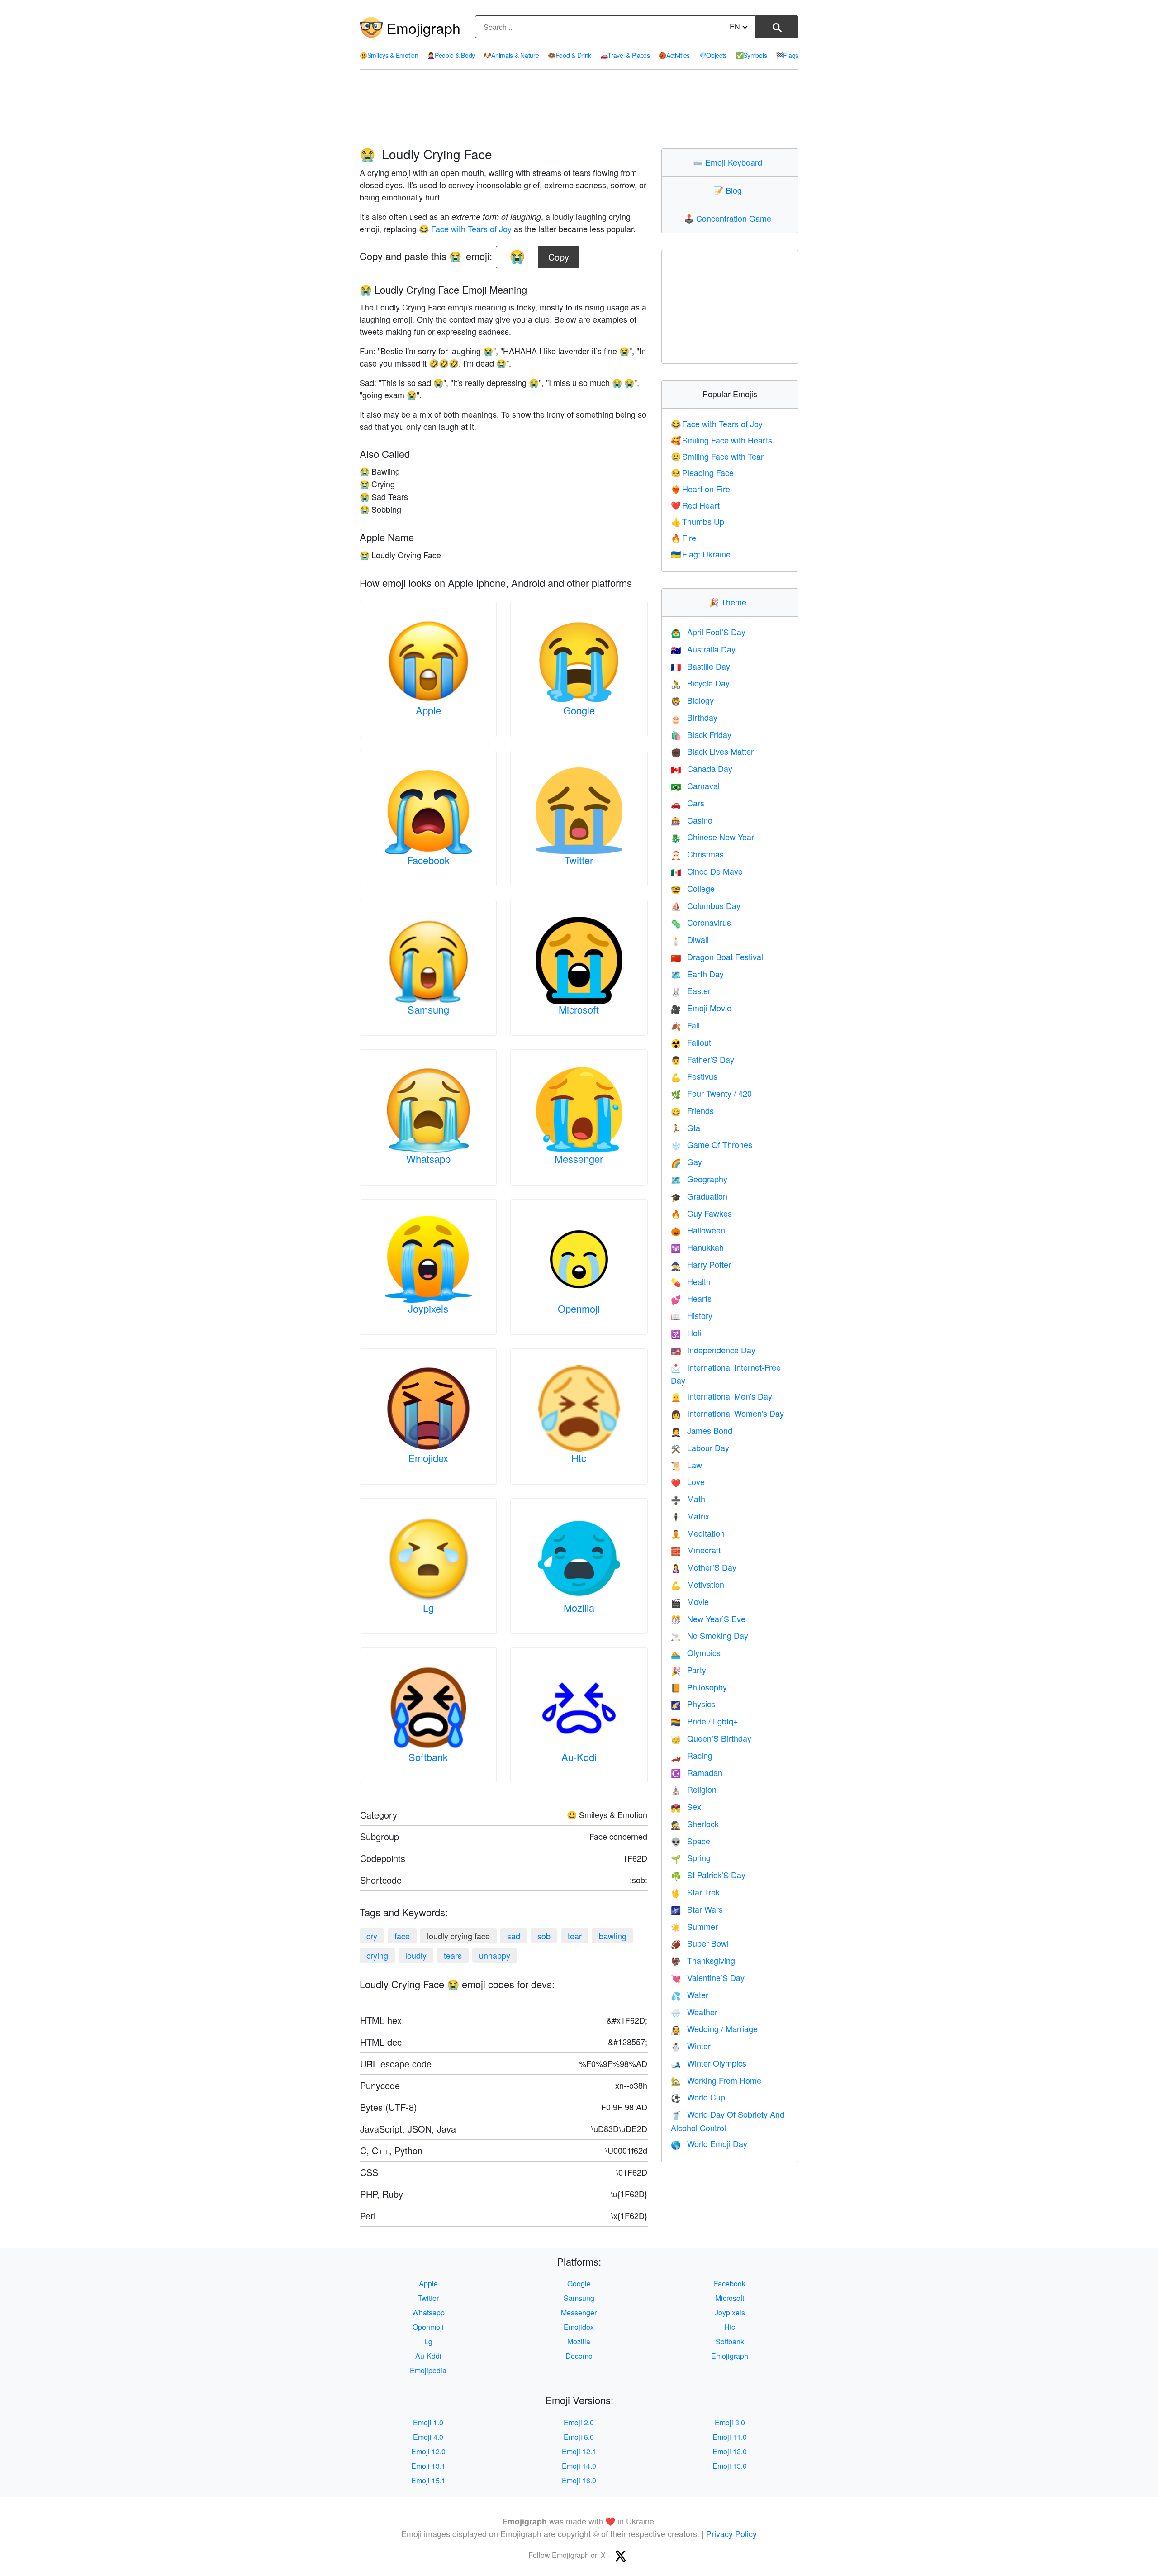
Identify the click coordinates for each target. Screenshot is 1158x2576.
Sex (686, 1806)
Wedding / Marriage (714, 2028)
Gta (686, 1128)
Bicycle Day (700, 683)
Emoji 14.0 (579, 2466)
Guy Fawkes (701, 1213)
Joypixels (428, 1308)
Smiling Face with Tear (717, 456)
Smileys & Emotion (389, 55)
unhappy (495, 1955)
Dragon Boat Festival (717, 957)
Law (686, 1465)
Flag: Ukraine (701, 554)
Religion (694, 1789)
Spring (691, 1857)
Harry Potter (701, 1264)
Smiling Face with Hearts (722, 440)
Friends (692, 1110)
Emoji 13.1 (428, 2466)
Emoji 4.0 (428, 2437)
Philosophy (699, 1687)
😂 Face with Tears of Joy (465, 229)
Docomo (579, 2356)
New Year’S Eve (708, 1619)
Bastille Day (700, 666)
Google (579, 710)
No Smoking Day (710, 1635)
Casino (692, 820)
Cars (688, 803)
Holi (686, 1333)
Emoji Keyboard (730, 162)
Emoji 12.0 (428, 2451)
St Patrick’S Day (708, 1875)
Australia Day (703, 649)
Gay (686, 1162)
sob (544, 1936)
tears (453, 1955)
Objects (713, 55)
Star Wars (697, 1909)
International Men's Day (721, 1396)
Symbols (752, 55)
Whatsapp (428, 1159)
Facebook (428, 860)
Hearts (691, 1298)
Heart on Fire (701, 489)
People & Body (451, 55)
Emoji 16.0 (579, 2480)
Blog (730, 190)
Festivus (694, 1076)
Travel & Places (625, 55)
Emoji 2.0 (579, 2422)
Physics (693, 1704)
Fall (685, 1025)
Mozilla (579, 1607)
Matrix (690, 1516)
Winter (691, 2046)
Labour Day (700, 1448)
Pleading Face (702, 472)
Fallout (691, 1042)
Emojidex (428, 1458)
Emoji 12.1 (579, 2451)
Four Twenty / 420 (711, 1093)
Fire (684, 538)
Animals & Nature (511, 55)
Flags (787, 55)
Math (688, 1499)
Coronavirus (701, 922)
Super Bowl (700, 1943)
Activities (674, 55)
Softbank (428, 1757)
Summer (694, 1926)
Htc (579, 1458)
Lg (428, 1607)
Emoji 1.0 (428, 2422)
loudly (416, 1955)
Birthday (694, 717)
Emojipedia (428, 2370)
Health (691, 1281)
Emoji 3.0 (730, 2422)
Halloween (698, 1230)
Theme (730, 602)
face (402, 1936)
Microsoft (579, 1009)
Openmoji (579, 1308)
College (693, 888)
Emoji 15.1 (428, 2480)
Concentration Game (730, 218)
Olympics (696, 1652)
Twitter (579, 860)
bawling (613, 1936)
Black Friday (701, 734)
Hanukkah (697, 1247)
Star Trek (695, 1892)
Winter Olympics (709, 2063)
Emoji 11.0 (730, 2437)
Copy (559, 255)
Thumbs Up (698, 521)
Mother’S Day (704, 1567)
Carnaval (695, 786)
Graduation (699, 1196)
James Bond (702, 1430)
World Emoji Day (709, 2143)
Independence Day (713, 1350)
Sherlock (695, 1824)
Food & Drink (570, 55)
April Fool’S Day (708, 632)
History (692, 1315)
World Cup (698, 2097)
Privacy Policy (731, 2533)
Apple (428, 710)
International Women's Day (727, 1413)
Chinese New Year (712, 837)
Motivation (698, 1584)
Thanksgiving (703, 1960)
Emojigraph (424, 28)
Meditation (698, 1533)
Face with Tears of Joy (717, 424)
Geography (699, 1179)
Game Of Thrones (712, 1144)
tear (575, 1936)
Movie (690, 1601)
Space (691, 1841)
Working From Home (716, 2080)
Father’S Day (702, 1059)
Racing (692, 1755)
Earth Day (697, 974)
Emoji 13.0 (730, 2451)
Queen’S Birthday (711, 1738)
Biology (692, 700)
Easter (691, 990)
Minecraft (696, 1550)
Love (688, 1481)
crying (377, 1955)
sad (514, 1936)
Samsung (428, 1009)
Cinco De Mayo (707, 871)
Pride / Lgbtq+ (705, 1721)
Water (690, 1995)
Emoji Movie (701, 1008)
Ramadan (697, 1772)
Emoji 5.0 (579, 2437)
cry (372, 1936)
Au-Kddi (579, 1757)
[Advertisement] (579, 109)
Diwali (690, 939)
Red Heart (695, 505)
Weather (694, 2012)
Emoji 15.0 (730, 2466)
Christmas (697, 854)
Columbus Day (706, 905)
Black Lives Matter (712, 751)
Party (688, 1670)
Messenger (579, 1159)
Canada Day (702, 768)
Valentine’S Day (708, 1977)
